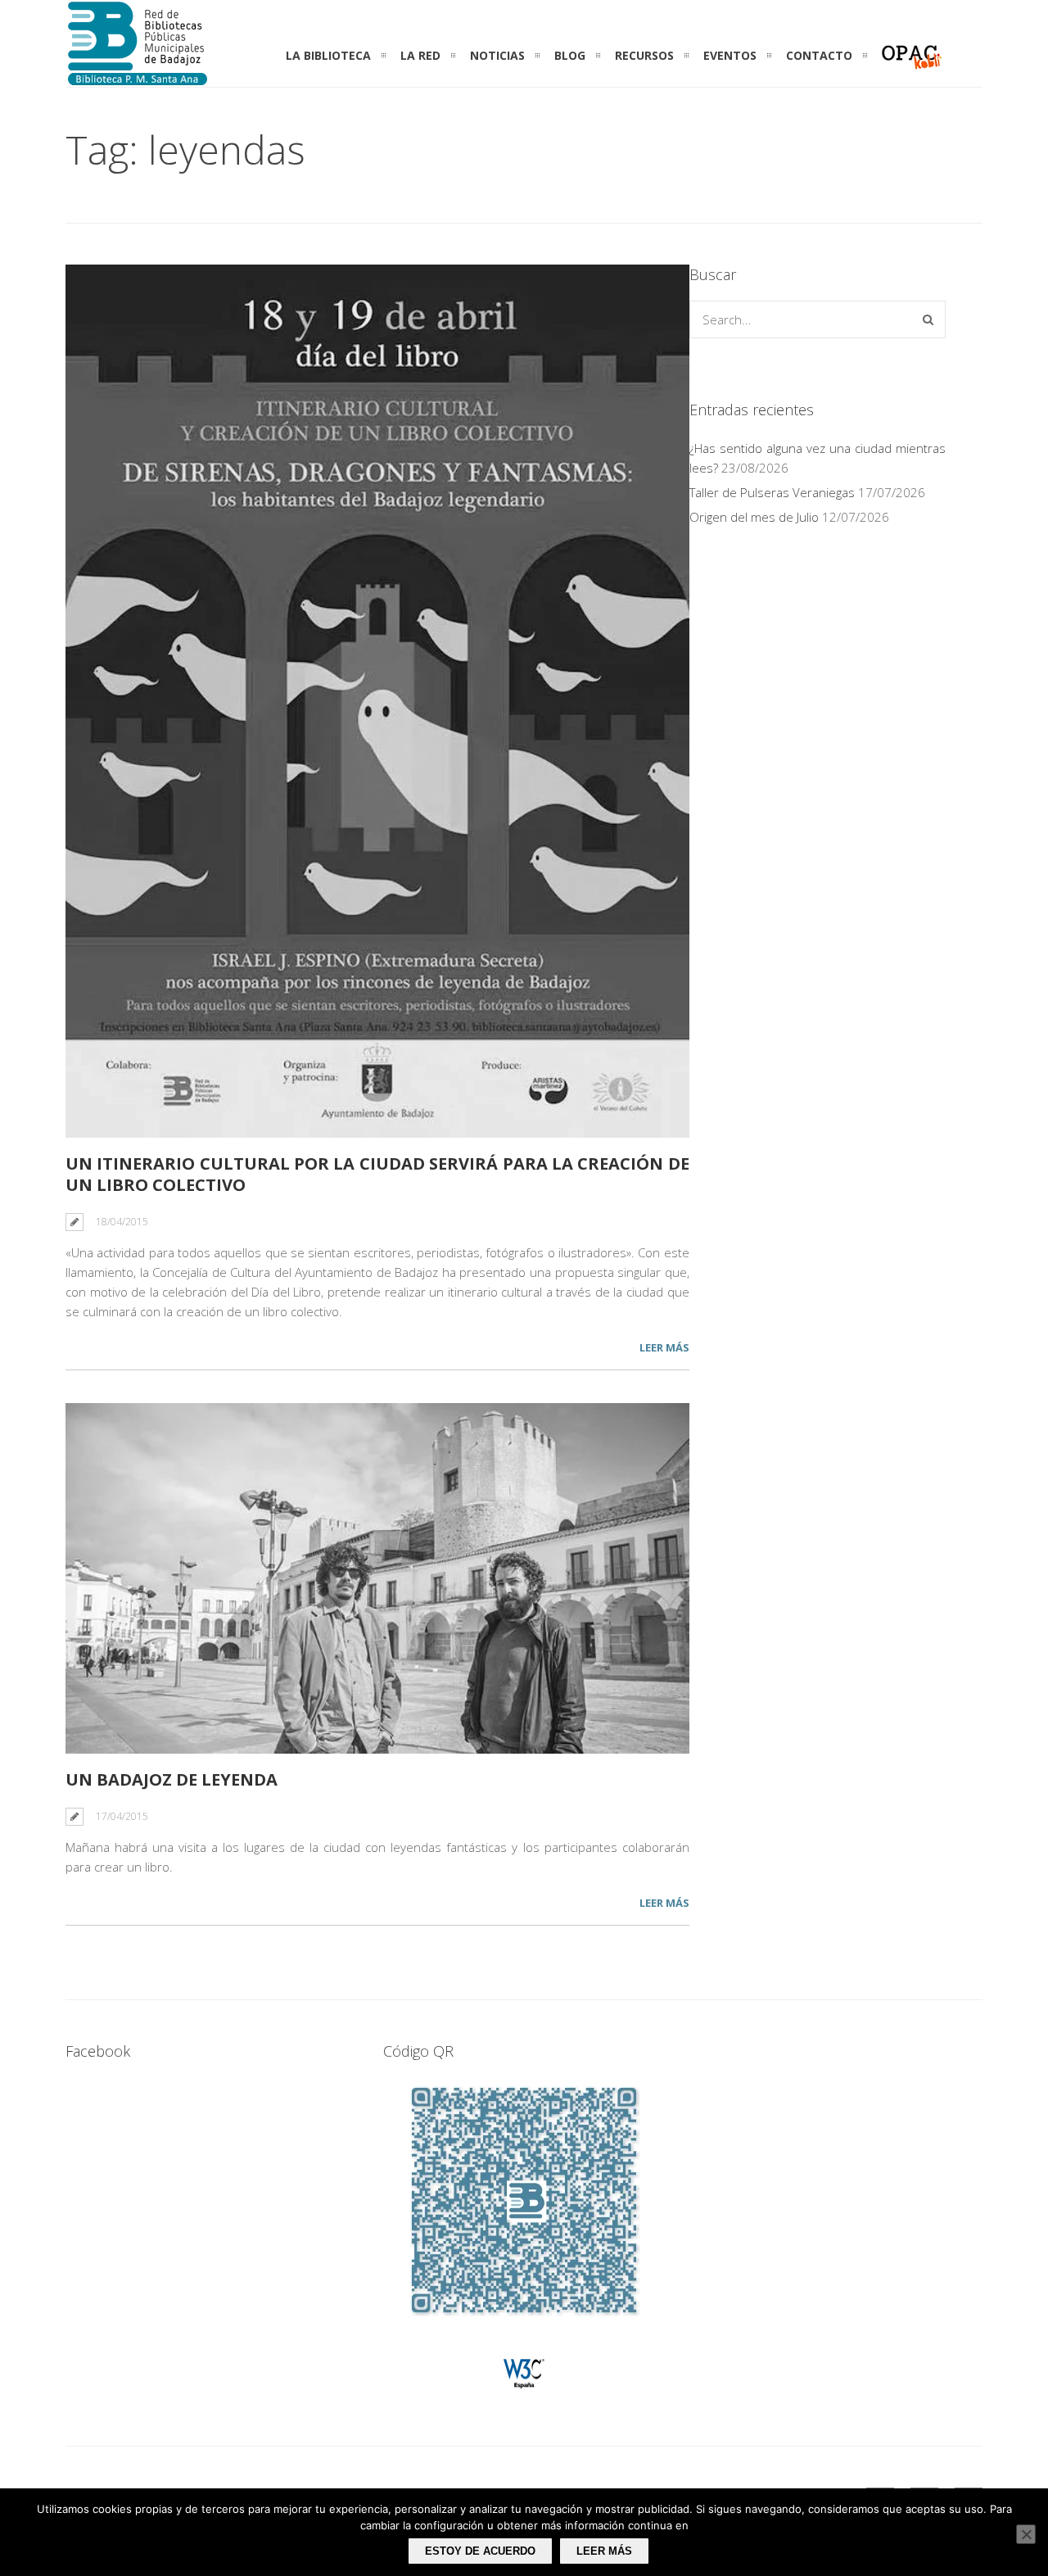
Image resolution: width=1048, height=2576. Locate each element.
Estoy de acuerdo (480, 2551)
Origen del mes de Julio (754, 517)
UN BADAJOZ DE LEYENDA (172, 1779)
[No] (1026, 2534)
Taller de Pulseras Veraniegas (772, 492)
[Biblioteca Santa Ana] (137, 77)
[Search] (928, 319)
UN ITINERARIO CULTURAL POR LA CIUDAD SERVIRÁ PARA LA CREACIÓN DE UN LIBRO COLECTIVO (377, 1174)
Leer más (664, 1347)
